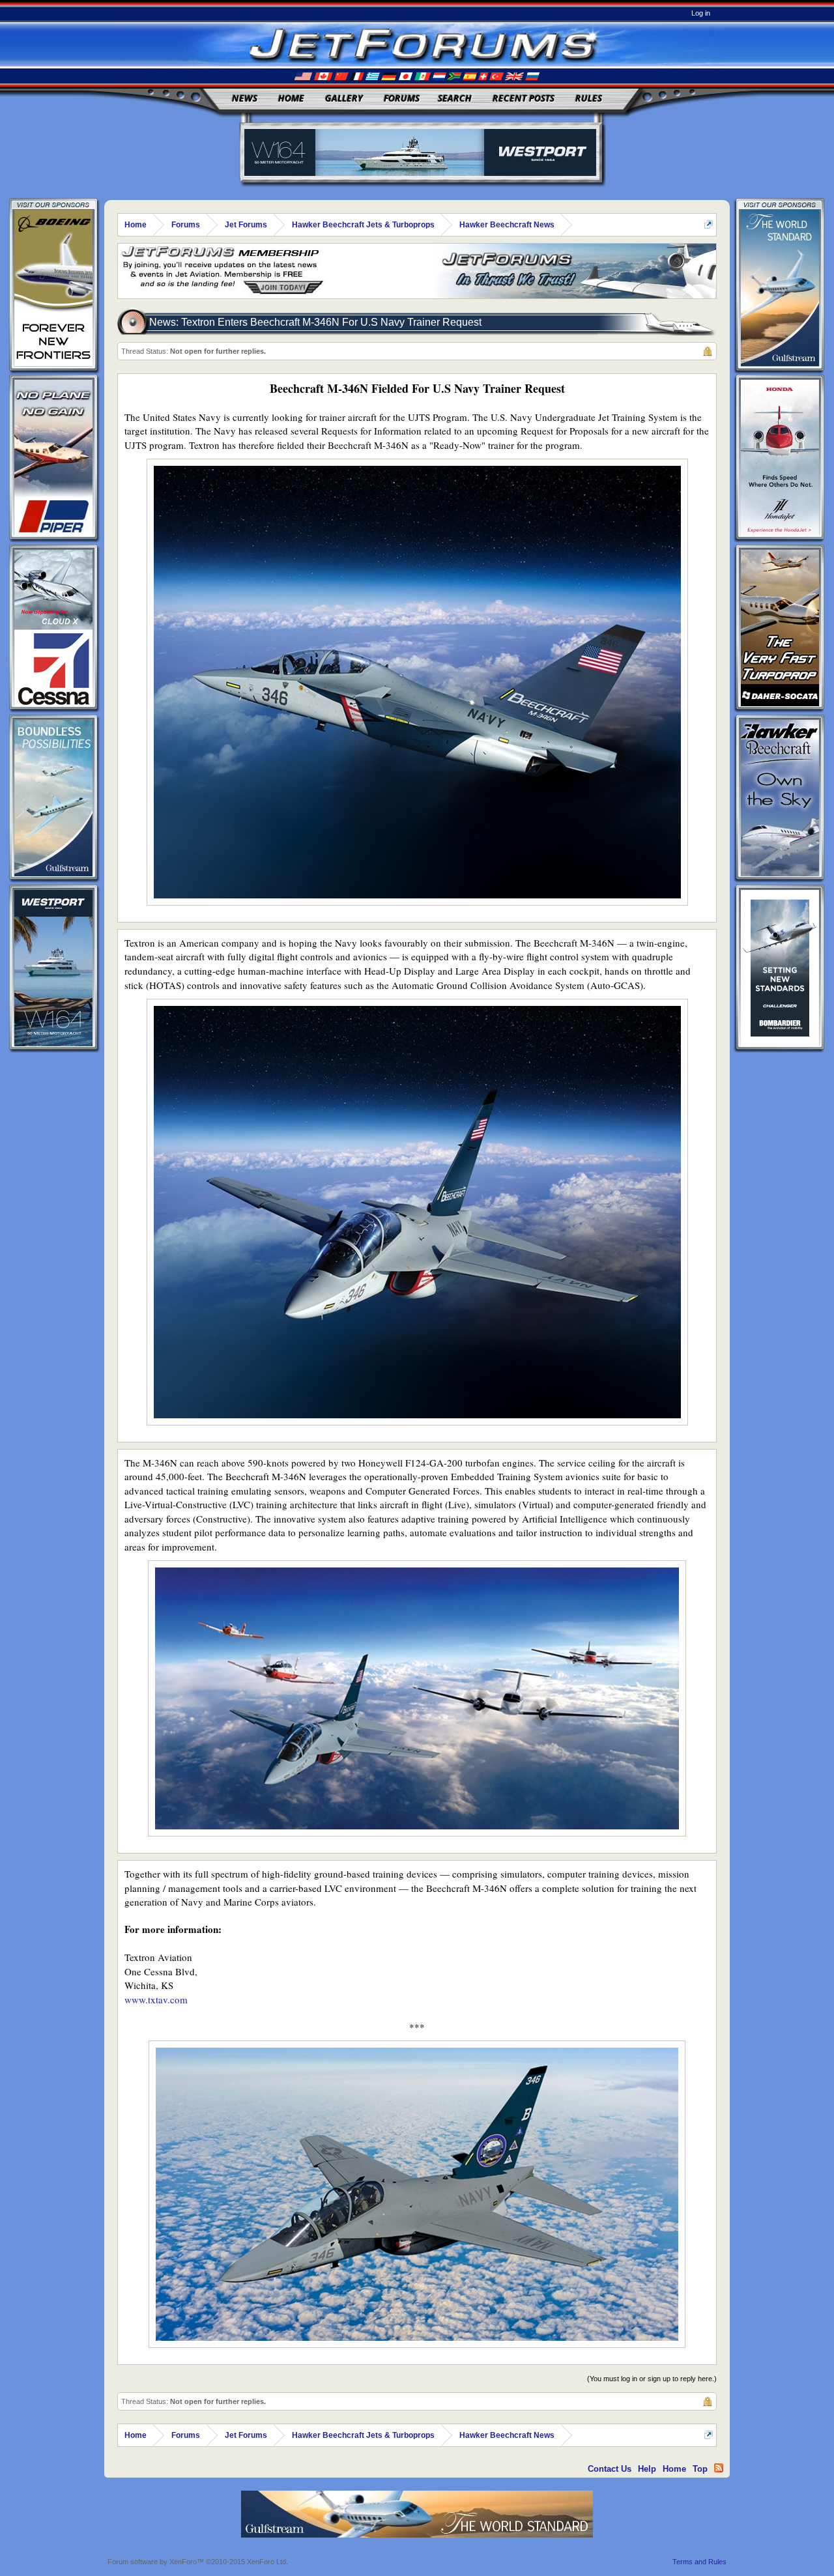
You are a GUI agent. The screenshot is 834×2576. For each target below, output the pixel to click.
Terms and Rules (699, 2562)
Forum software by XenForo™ (198, 2562)
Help (647, 2469)
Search (455, 98)
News (245, 98)
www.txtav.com (156, 1999)
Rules (589, 98)
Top (700, 2469)
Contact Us (610, 2469)
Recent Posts (524, 98)
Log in (701, 13)
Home (291, 98)
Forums (402, 98)
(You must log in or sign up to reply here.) (652, 2379)
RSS (719, 2468)
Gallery (344, 98)
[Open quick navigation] (709, 224)
